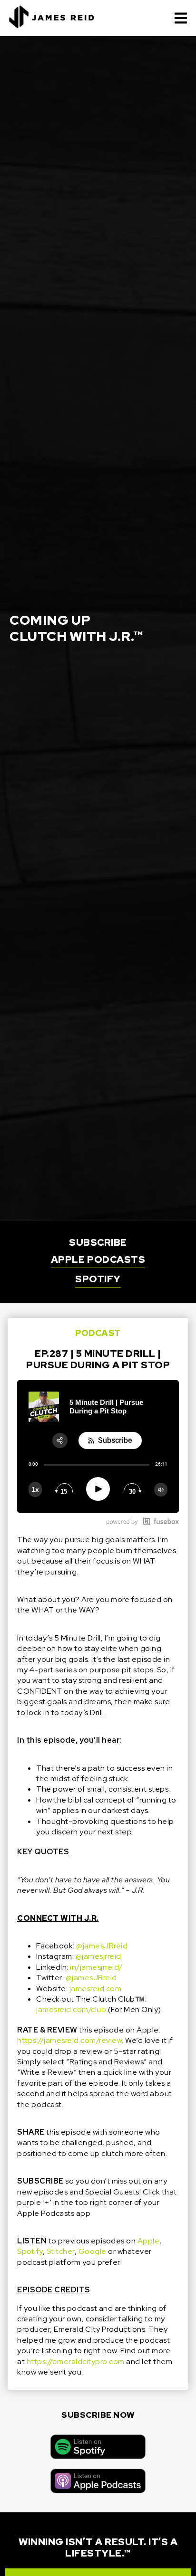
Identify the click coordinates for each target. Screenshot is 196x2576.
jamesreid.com (96, 1989)
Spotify (30, 2251)
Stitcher (61, 2251)
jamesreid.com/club (71, 2009)
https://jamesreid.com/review (69, 2040)
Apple (149, 2241)
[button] (181, 18)
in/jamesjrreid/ (96, 1967)
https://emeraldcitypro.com (76, 2361)
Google (93, 2251)
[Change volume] (161, 1490)
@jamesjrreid (98, 1956)
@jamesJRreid (102, 1946)
